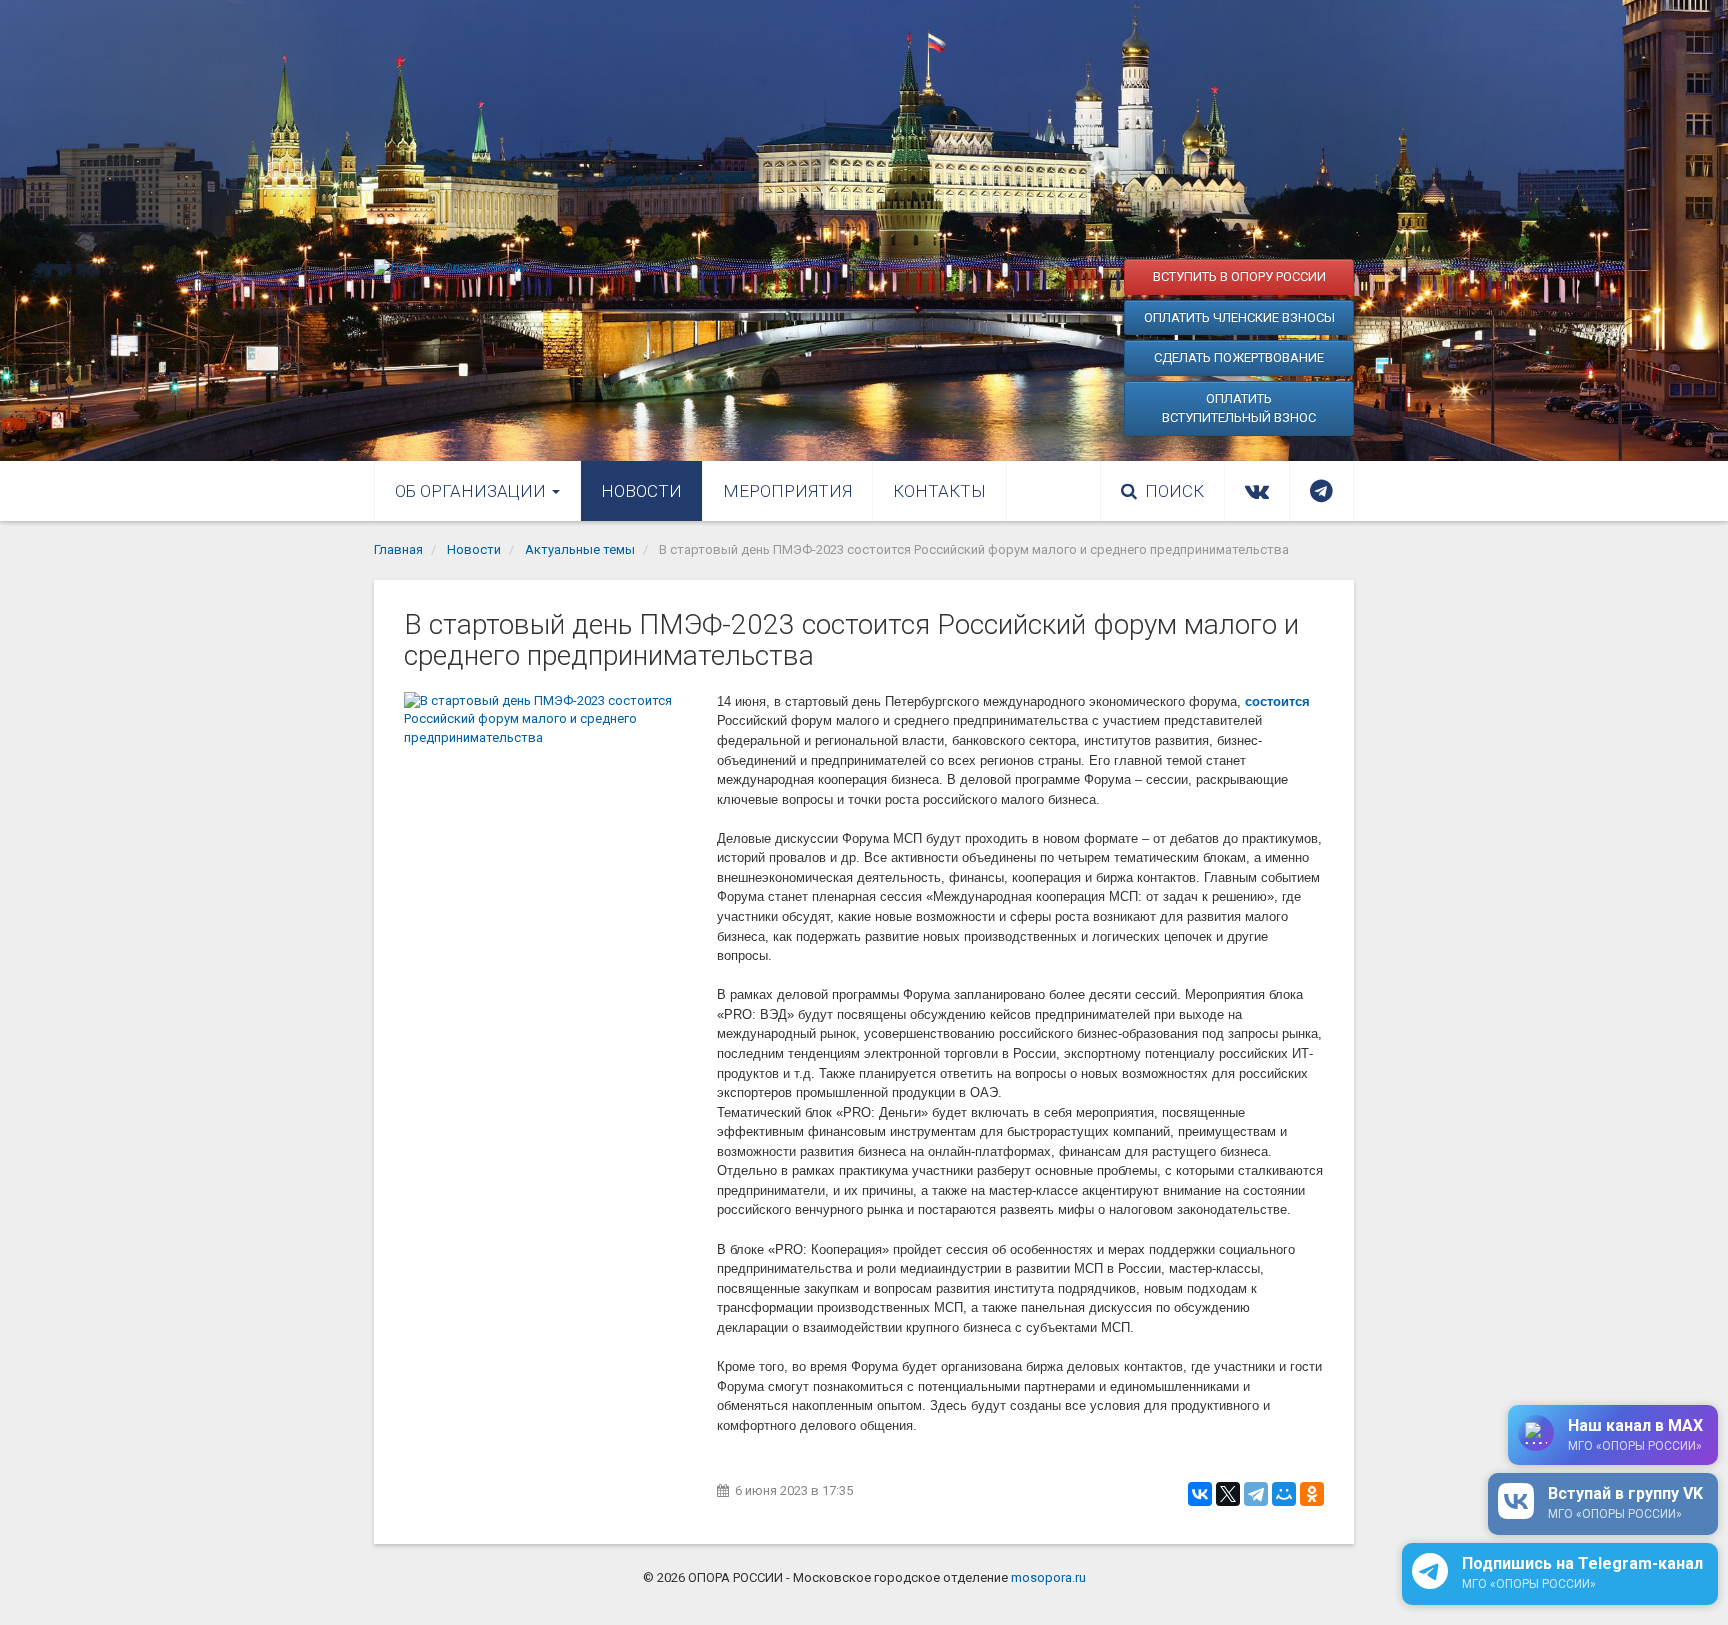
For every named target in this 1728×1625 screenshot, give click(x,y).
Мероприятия (787, 491)
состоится (1277, 701)
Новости (641, 491)
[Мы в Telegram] (1321, 491)
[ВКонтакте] (1200, 1494)
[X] (1228, 1494)
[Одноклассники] (1312, 1494)
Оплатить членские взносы (1239, 317)
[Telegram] (1256, 1494)
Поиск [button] (1174, 491)
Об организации (472, 491)
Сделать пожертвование (1239, 357)
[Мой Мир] (1284, 1494)
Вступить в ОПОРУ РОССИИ (1239, 276)
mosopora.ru (1048, 1577)
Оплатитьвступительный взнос (1239, 408)
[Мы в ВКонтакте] (1257, 491)
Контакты (939, 491)
